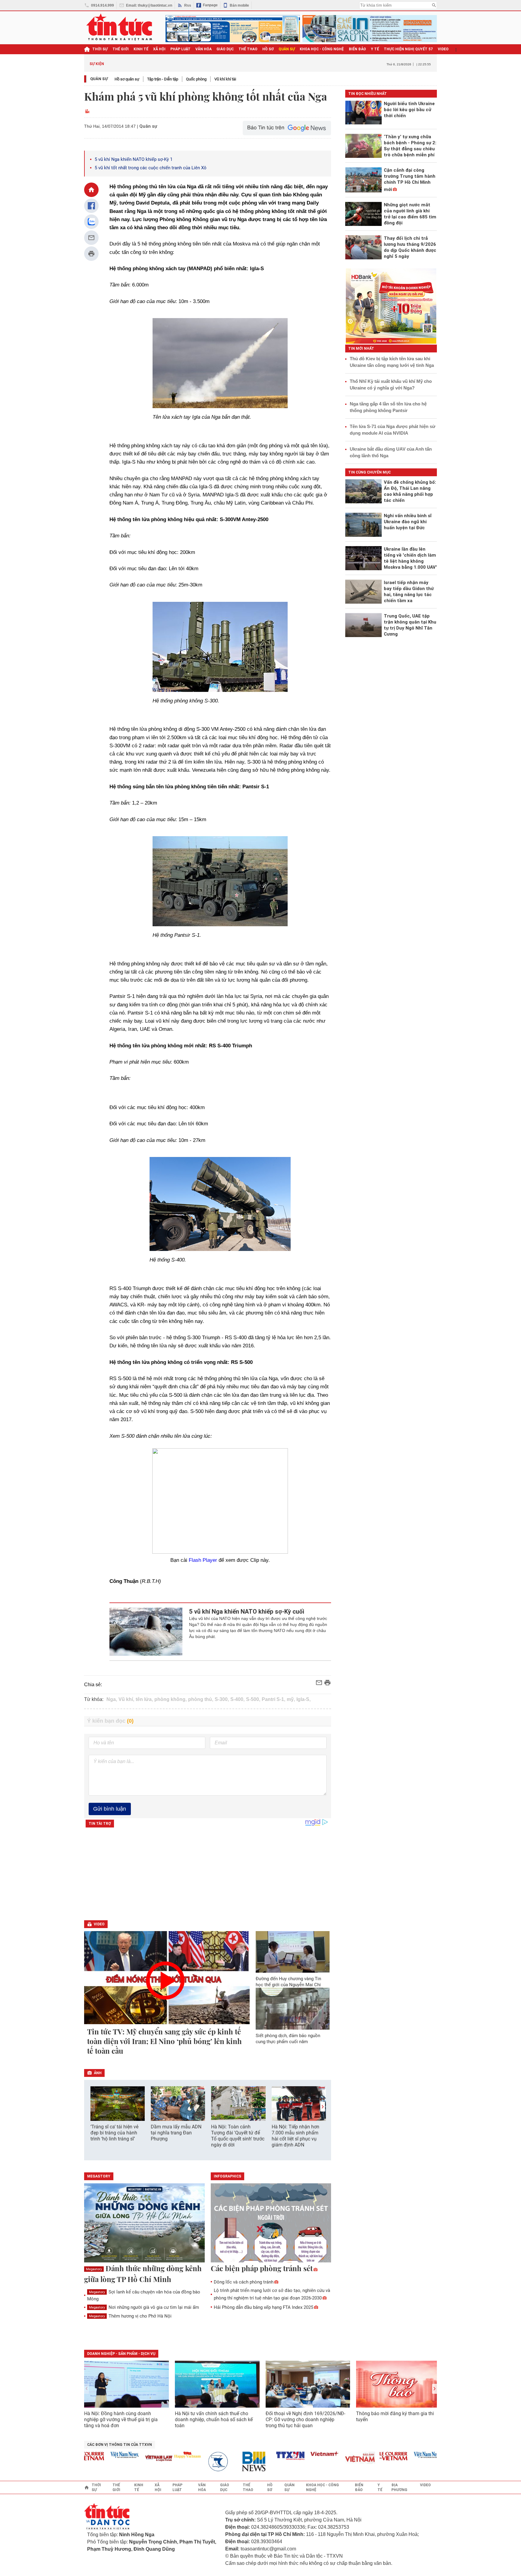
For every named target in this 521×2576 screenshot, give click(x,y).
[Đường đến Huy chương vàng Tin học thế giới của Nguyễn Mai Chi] (293, 1952)
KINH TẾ (141, 49)
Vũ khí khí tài (225, 79)
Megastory (94, 2269)
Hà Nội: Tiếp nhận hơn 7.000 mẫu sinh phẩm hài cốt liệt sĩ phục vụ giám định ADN (295, 2136)
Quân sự (99, 79)
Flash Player (203, 1560)
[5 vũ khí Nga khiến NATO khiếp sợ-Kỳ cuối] (146, 1632)
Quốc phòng (196, 79)
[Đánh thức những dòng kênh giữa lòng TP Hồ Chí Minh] (144, 2223)
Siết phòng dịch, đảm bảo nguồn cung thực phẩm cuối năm (288, 2039)
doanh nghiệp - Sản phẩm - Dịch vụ (121, 2354)
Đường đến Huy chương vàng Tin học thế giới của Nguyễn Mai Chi (288, 1982)
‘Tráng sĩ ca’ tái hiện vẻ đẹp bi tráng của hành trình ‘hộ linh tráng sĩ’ (114, 2133)
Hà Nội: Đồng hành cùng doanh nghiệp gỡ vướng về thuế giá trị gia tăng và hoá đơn (121, 2420)
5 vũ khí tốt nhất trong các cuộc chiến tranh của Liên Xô (151, 168)
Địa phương (399, 2487)
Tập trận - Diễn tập (163, 79)
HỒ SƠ (268, 49)
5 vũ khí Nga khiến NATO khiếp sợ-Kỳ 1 (134, 159)
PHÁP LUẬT (180, 49)
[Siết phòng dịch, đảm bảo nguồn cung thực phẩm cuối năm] (293, 2009)
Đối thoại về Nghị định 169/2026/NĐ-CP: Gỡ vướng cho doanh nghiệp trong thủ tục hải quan (305, 2420)
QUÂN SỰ (287, 49)
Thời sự (100, 49)
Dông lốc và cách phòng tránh (244, 2282)
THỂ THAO (248, 49)
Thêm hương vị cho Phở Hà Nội (130, 2316)
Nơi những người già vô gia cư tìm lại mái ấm (144, 2307)
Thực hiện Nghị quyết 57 (408, 49)
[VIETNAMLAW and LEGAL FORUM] (128, 2459)
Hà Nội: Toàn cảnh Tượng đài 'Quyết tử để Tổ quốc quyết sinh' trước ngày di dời (238, 2136)
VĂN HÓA (204, 49)
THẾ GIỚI (121, 49)
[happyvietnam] (156, 2455)
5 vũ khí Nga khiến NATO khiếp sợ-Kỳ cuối (247, 1612)
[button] (323, 2107)
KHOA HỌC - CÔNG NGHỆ (322, 49)
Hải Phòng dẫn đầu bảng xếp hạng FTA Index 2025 (264, 2307)
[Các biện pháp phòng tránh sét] (271, 2223)
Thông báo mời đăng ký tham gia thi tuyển (395, 2417)
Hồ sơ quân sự (127, 79)
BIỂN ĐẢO (357, 49)
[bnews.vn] (225, 2462)
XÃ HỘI (159, 49)
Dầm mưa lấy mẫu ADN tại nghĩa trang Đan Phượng (176, 2133)
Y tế (375, 49)
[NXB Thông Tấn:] (191, 2462)
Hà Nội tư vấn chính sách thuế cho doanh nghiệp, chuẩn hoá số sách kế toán (214, 2420)
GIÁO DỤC (225, 49)
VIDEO (443, 49)
